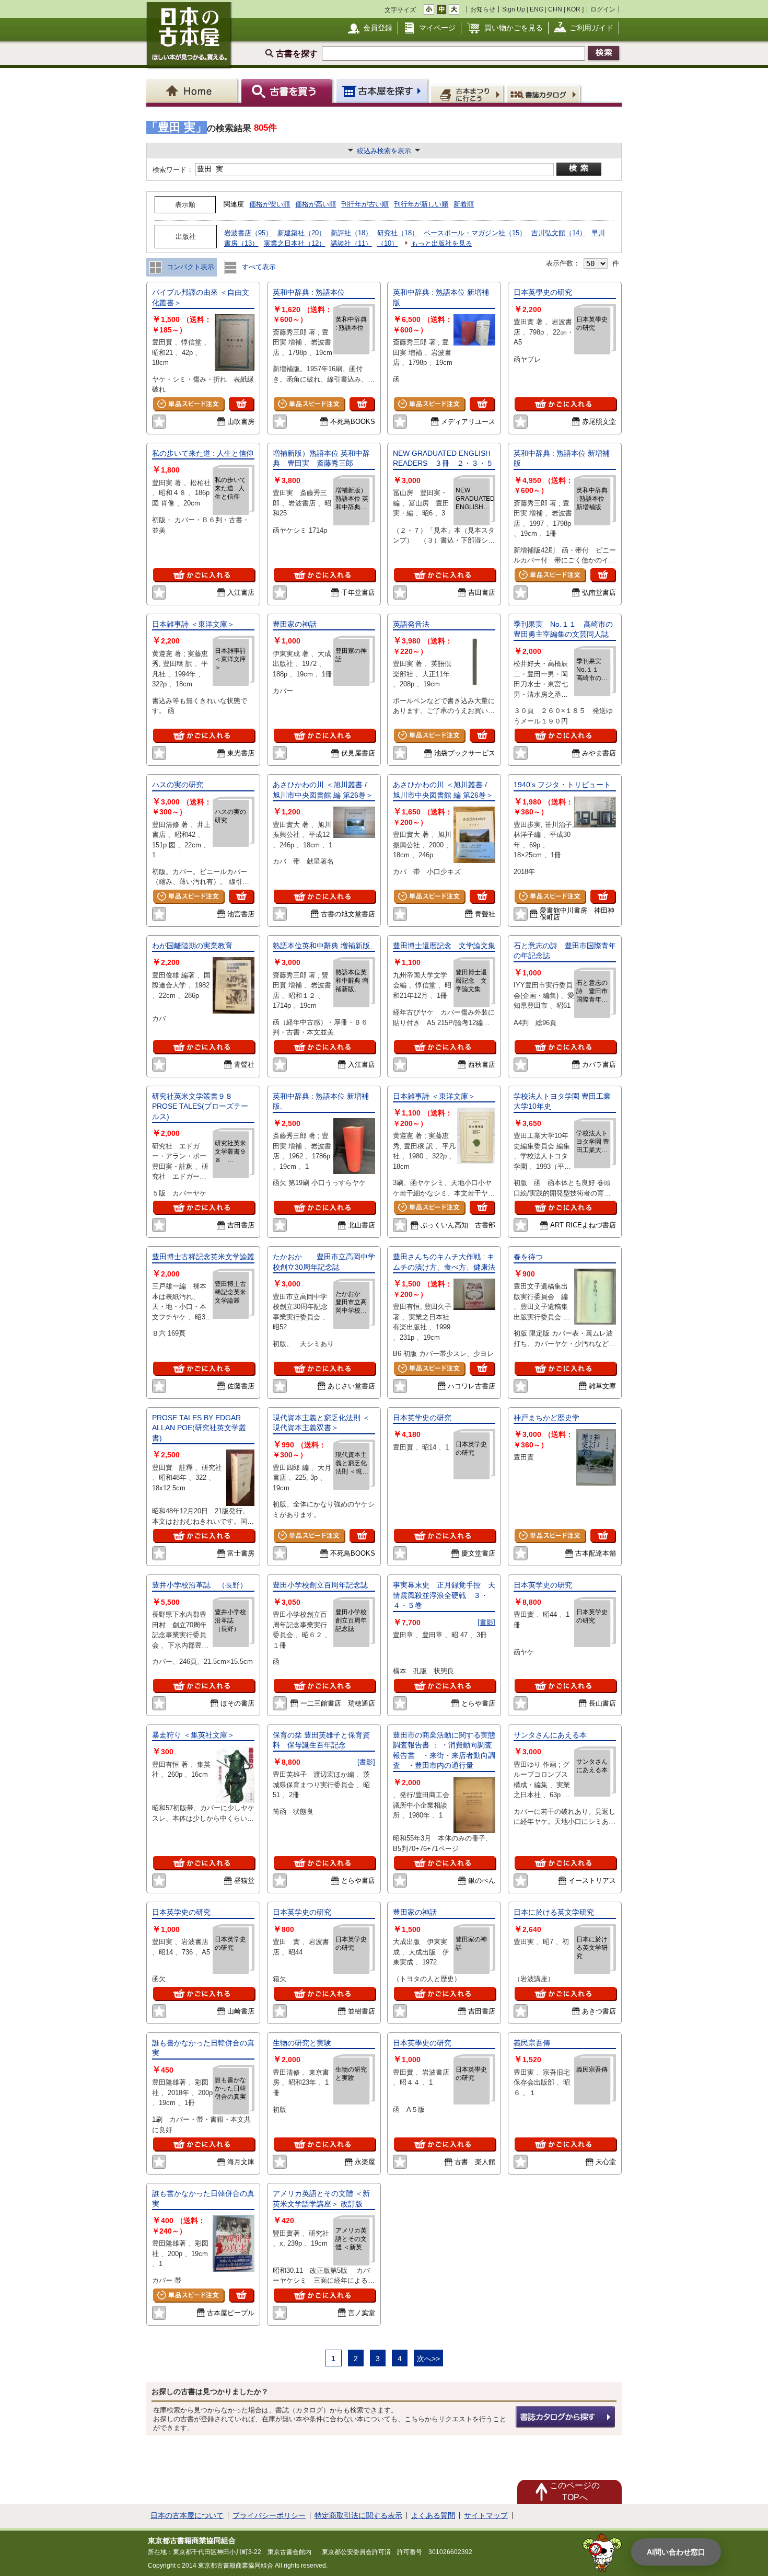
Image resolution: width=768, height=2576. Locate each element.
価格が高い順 (316, 204)
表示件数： (563, 263)
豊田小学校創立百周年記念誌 (320, 1585)
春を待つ (532, 1257)
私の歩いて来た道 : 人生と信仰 (203, 453)
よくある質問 (433, 2515)
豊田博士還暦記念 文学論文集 (448, 946)
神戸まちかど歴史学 (546, 1418)
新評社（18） (351, 233)
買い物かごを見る (514, 28)
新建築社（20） (301, 233)
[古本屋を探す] (383, 91)
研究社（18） (398, 233)
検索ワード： (172, 170)
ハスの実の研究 (178, 785)
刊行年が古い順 (365, 204)
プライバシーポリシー (269, 2515)
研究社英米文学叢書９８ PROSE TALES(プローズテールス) (200, 1106)
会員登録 (378, 28)
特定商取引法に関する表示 (358, 2515)
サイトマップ (486, 2515)
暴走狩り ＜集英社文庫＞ (193, 1735)
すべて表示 (258, 267)
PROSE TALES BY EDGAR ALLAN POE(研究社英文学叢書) (199, 1428)
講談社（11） (351, 243)
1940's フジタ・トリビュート (562, 785)
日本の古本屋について (187, 2515)
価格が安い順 (270, 204)
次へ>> (428, 2359)
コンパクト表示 (189, 267)
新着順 (464, 204)
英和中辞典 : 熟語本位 (309, 292)
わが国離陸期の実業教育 (192, 946)
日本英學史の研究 (546, 292)
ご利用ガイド (591, 28)
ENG (537, 9)
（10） (388, 243)
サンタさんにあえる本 (550, 1735)
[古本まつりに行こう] (468, 94)
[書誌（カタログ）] (545, 94)
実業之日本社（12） (295, 243)
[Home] (194, 91)
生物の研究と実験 (302, 2043)
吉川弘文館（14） (559, 233)
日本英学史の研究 (422, 1418)
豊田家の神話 (295, 624)
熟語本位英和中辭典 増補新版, (322, 946)
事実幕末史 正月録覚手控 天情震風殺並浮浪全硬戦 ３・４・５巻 (444, 1595)
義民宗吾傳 (532, 2043)
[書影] (486, 1622)
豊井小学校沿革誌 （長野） (200, 1585)
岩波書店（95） (248, 233)
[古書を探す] (288, 91)
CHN (555, 9)
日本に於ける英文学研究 (554, 1912)
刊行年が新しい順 (421, 204)
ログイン (603, 9)
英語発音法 (411, 624)
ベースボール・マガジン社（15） (475, 233)
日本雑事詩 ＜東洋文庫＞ (193, 624)
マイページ (437, 28)
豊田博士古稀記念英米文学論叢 (203, 1257)
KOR (574, 9)
